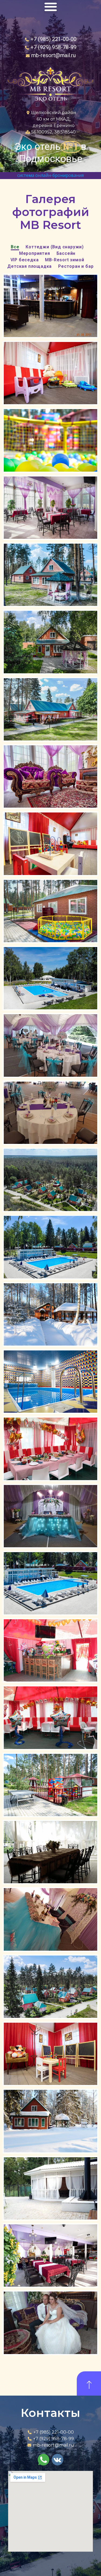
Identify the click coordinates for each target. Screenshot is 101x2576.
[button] (51, 7)
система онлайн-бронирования (50, 175)
